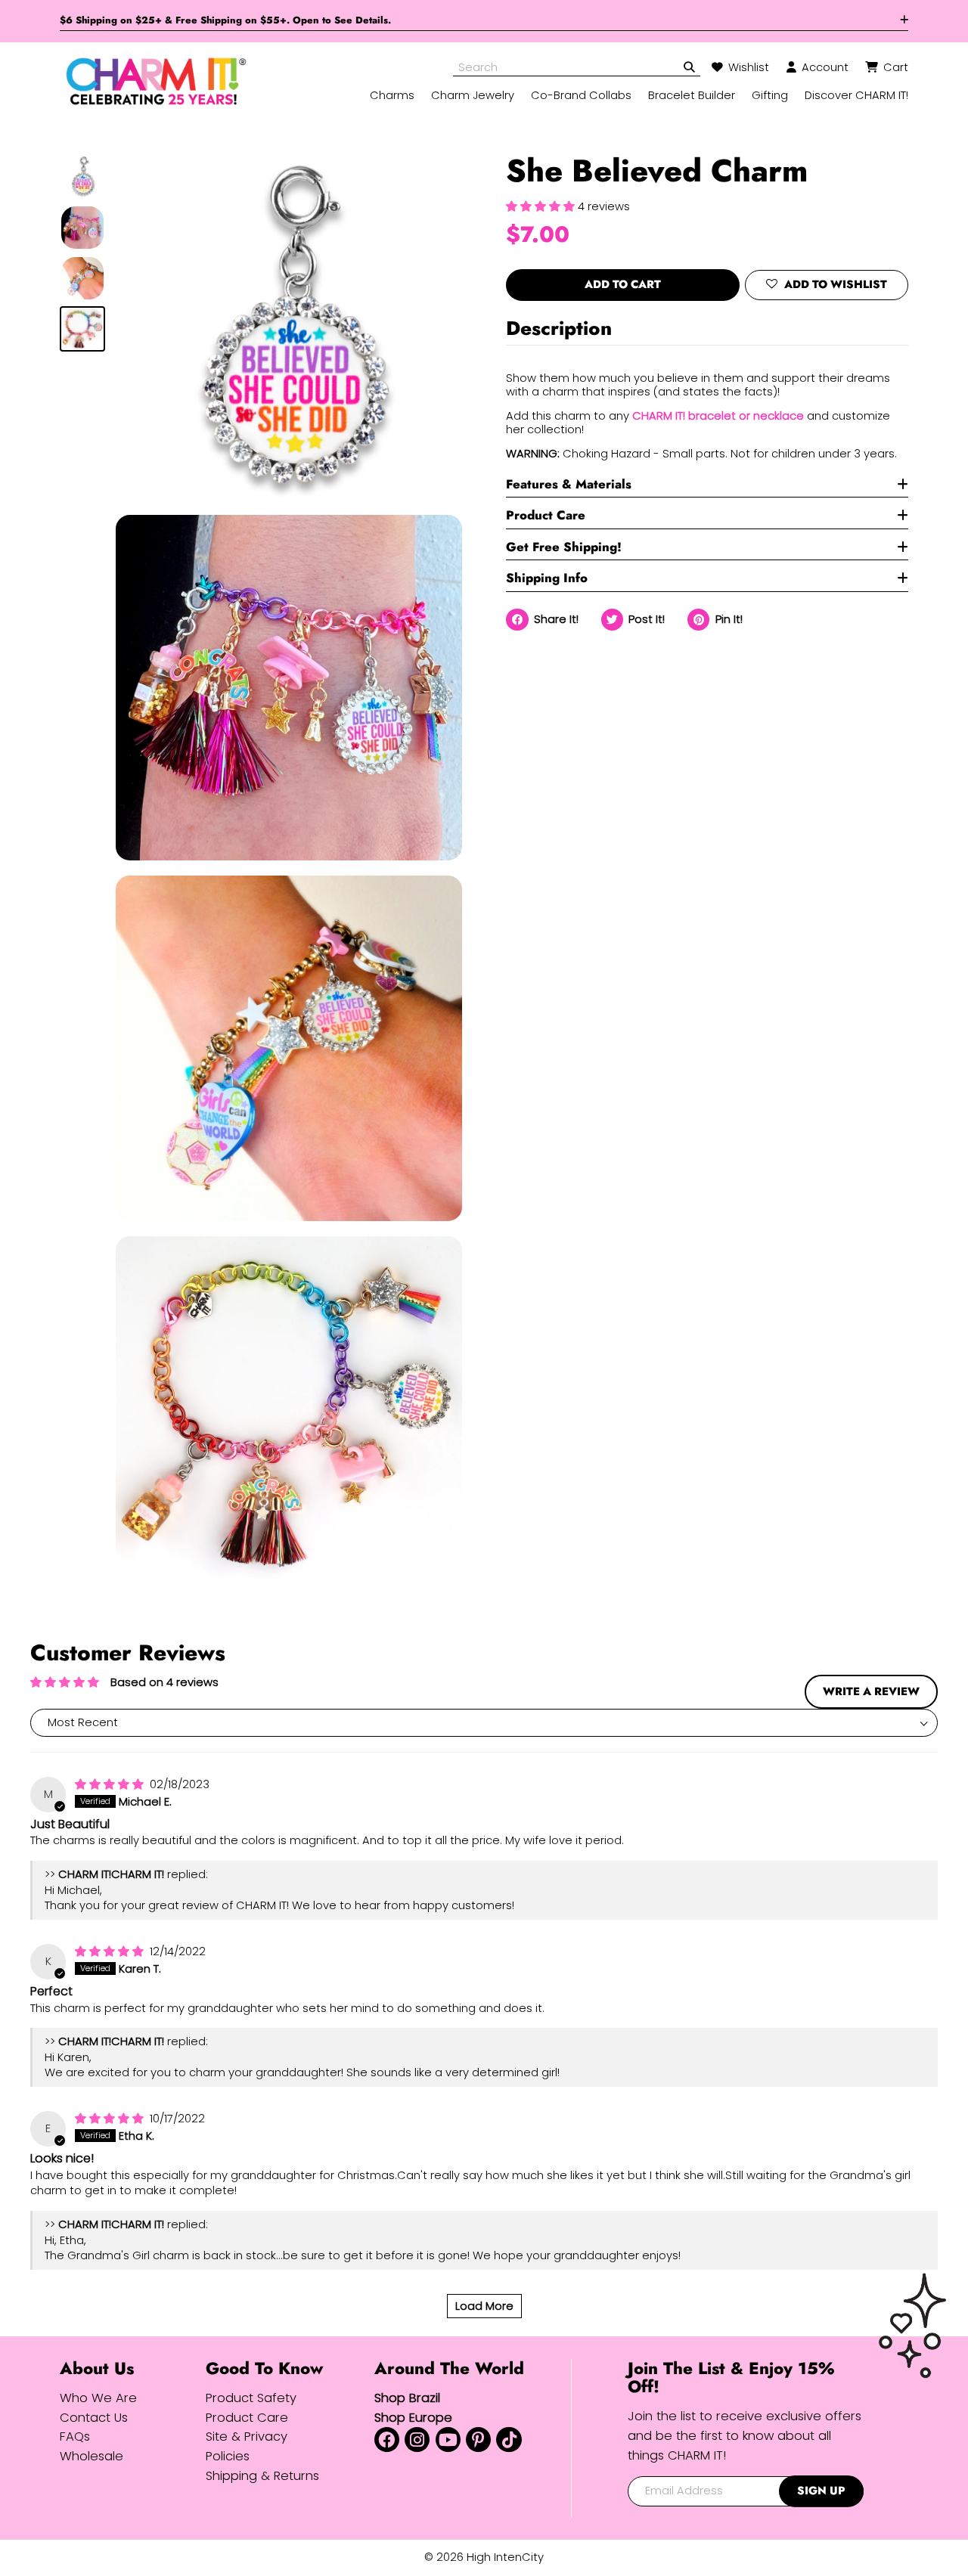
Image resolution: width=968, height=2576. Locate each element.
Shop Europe (413, 2418)
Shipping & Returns (262, 2476)
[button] (542, 206)
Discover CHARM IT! (856, 95)
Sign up (821, 2491)
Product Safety (251, 2398)
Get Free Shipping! (564, 547)
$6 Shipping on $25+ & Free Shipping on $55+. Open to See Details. (225, 20)
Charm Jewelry (473, 95)
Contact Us (94, 2418)
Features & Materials (569, 484)
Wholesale (92, 2456)
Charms (392, 95)
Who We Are (98, 2398)
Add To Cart (623, 284)
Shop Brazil (407, 2398)
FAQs (75, 2437)
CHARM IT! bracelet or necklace (718, 416)
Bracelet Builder (692, 95)
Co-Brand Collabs (581, 95)
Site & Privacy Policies (247, 2446)
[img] (111, 1784)
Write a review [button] (871, 1691)
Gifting (770, 95)
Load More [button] (484, 2306)
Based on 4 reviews (164, 1682)
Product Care (546, 515)
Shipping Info (547, 578)
